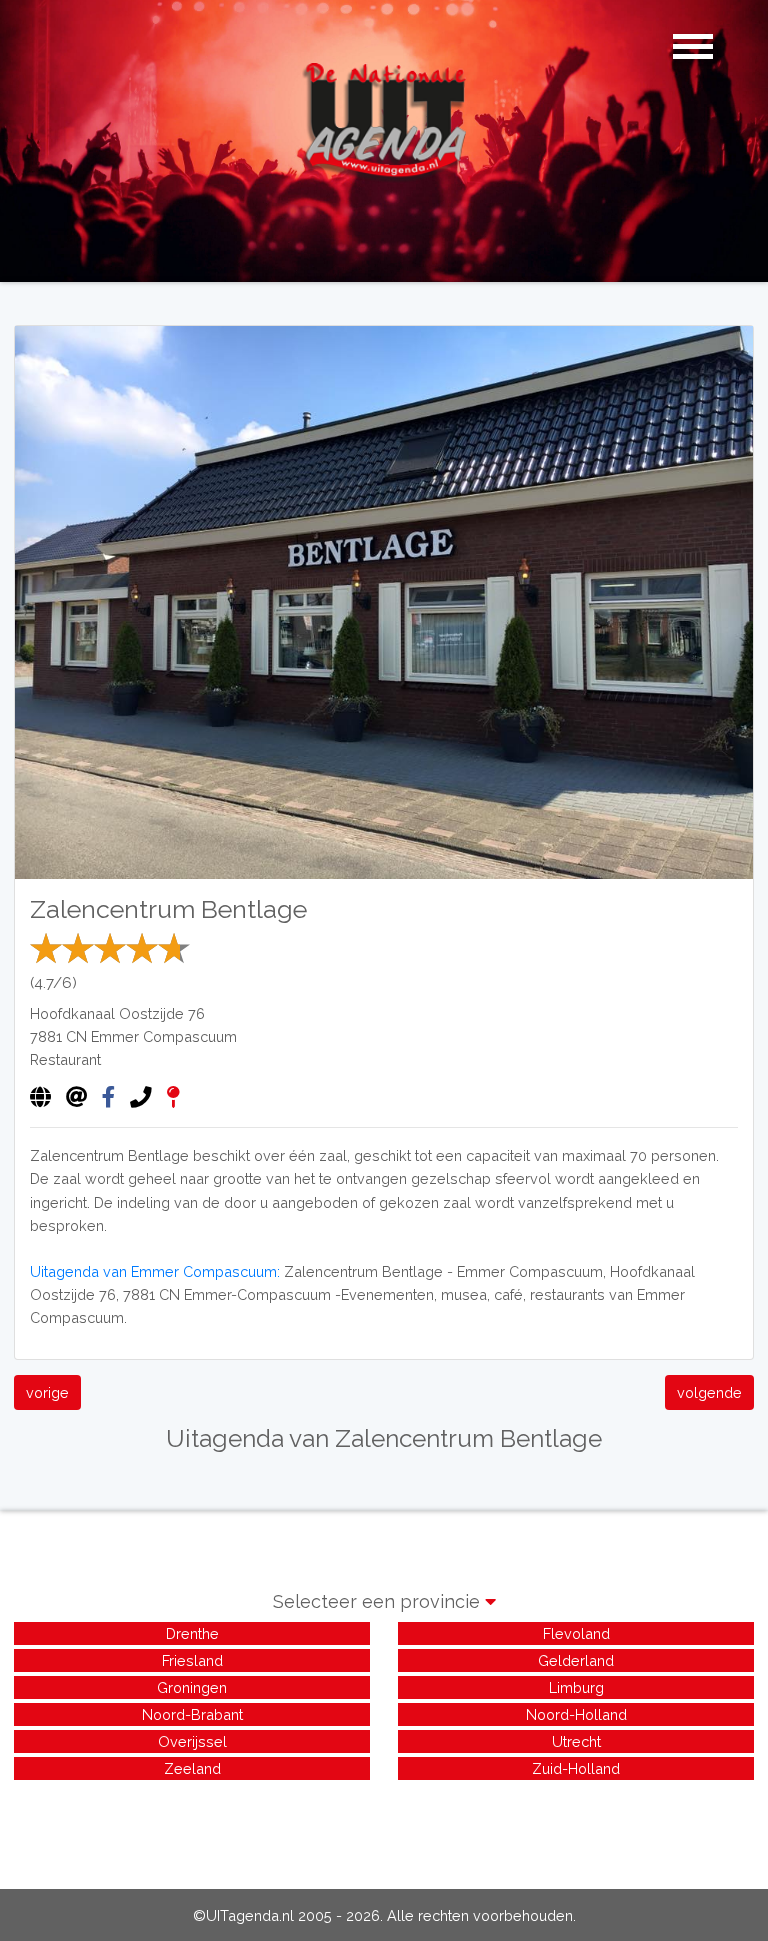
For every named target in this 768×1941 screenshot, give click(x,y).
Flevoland (576, 1633)
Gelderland (576, 1660)
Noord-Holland (576, 1714)
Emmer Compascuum (164, 1036)
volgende (709, 1392)
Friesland (192, 1660)
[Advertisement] (384, 1829)
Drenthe (192, 1633)
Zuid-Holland (576, 1768)
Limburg (576, 1687)
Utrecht (576, 1741)
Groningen (192, 1687)
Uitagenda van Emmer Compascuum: (155, 1271)
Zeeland (192, 1768)
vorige (47, 1392)
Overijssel (192, 1741)
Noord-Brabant (192, 1714)
